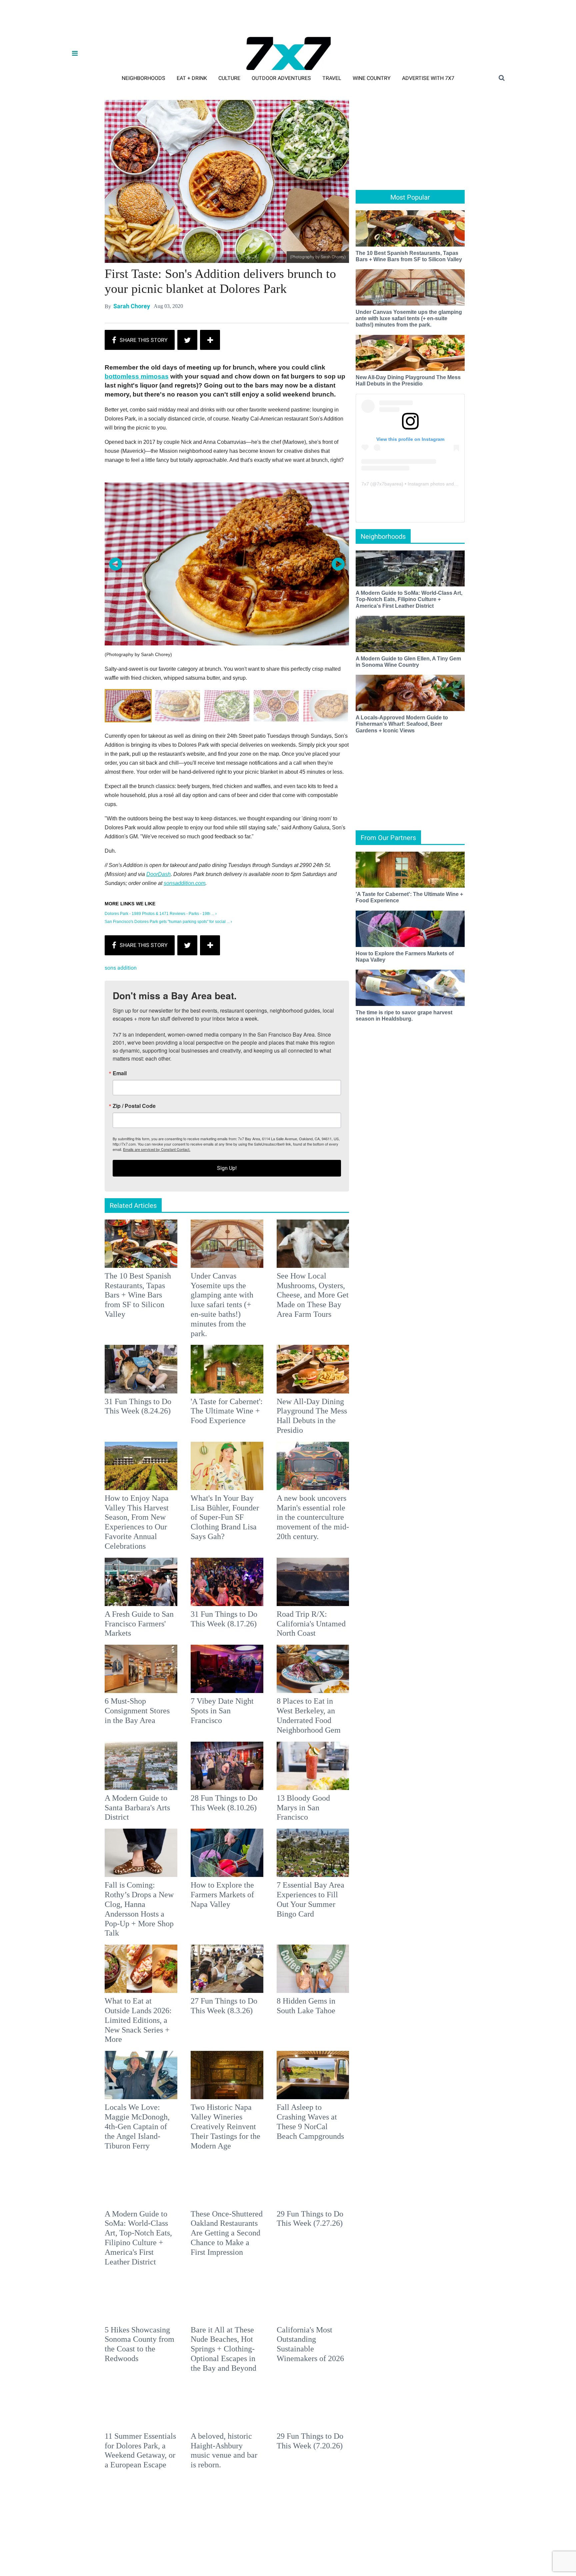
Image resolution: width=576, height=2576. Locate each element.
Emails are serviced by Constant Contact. (322, 1335)
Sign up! (288, 1354)
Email (200, 1259)
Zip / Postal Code (214, 1292)
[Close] (385, 1205)
